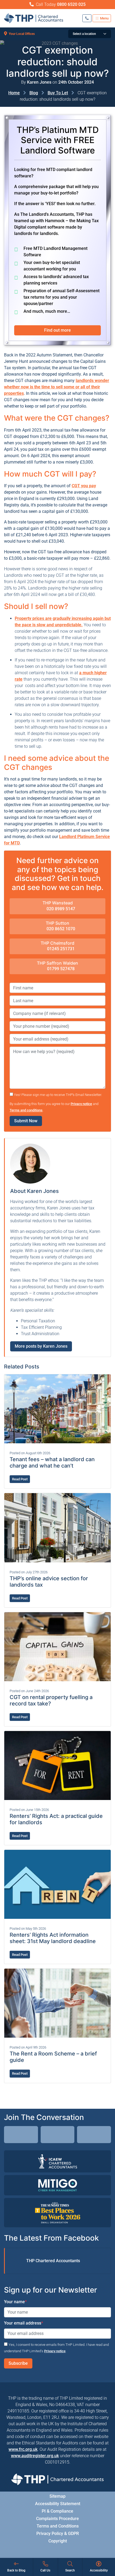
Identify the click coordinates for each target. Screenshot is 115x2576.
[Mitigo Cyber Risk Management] (58, 2185)
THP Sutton (57, 923)
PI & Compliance (57, 2511)
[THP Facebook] (58, 2135)
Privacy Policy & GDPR (58, 2533)
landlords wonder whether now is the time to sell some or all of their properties (57, 387)
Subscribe (18, 2363)
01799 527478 (60, 969)
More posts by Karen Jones (41, 1346)
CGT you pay (84, 486)
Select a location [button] (84, 34)
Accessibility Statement (58, 2503)
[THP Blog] (94, 2135)
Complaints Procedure (57, 2518)
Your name (15, 2302)
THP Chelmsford (57, 943)
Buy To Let (58, 93)
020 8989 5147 (60, 909)
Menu (104, 18)
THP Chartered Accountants (53, 2261)
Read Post (20, 1479)
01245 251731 (60, 949)
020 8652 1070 (60, 929)
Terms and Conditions (58, 2526)
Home (14, 93)
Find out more (57, 330)
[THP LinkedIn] (21, 2135)
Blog (34, 93)
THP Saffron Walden (57, 963)
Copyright (58, 2541)
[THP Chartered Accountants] (34, 18)
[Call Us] (87, 18)
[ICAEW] (58, 2161)
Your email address (24, 2323)
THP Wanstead (58, 903)
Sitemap (57, 2496)
